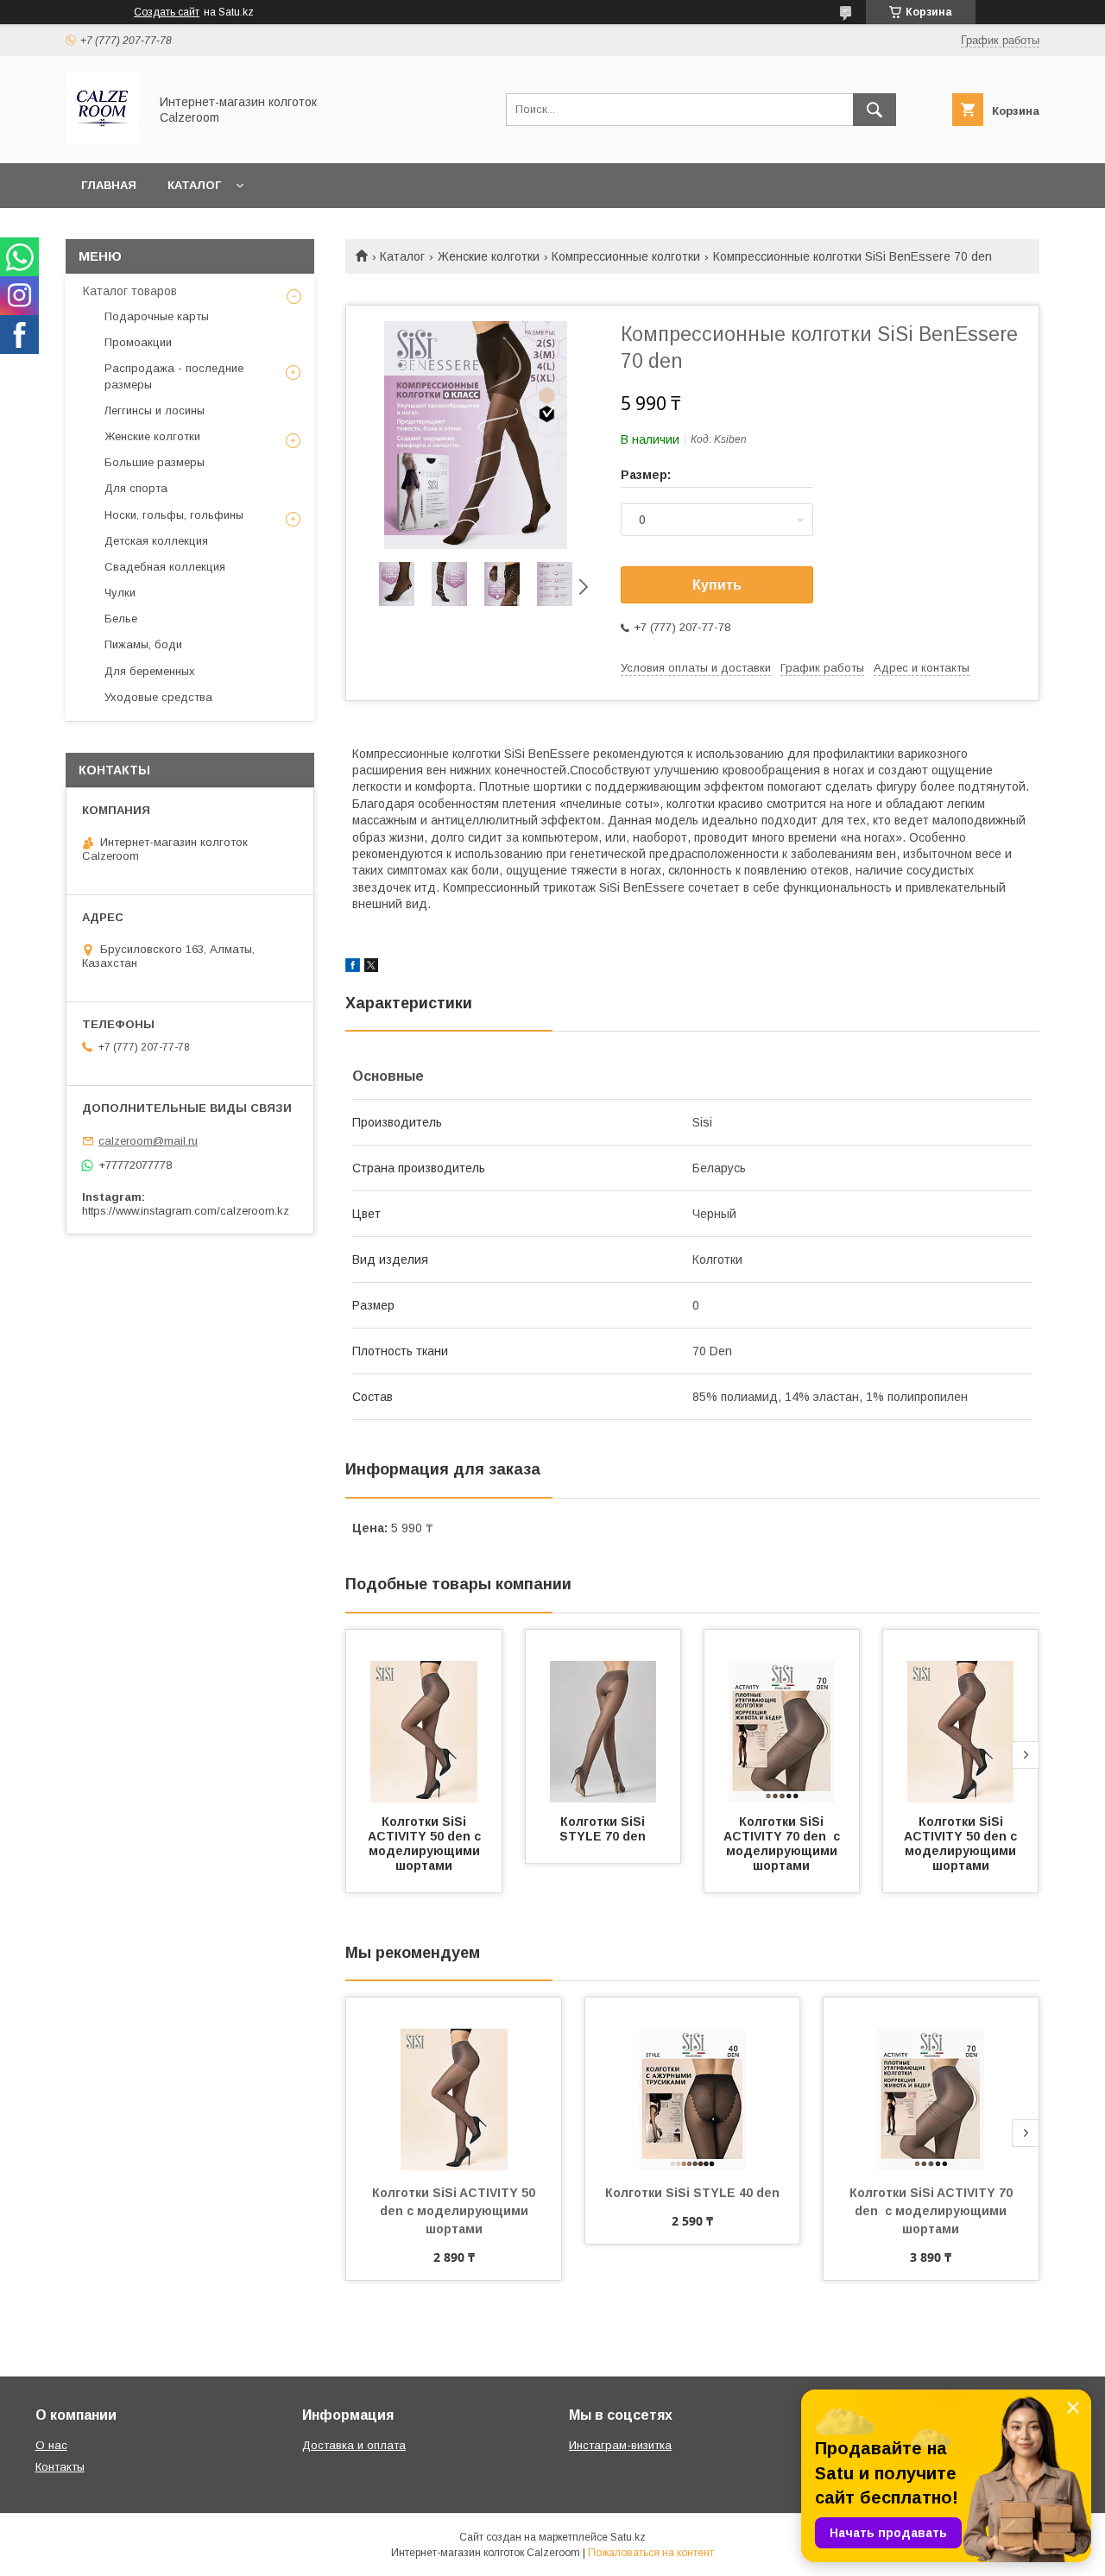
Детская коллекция (156, 541)
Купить (717, 585)
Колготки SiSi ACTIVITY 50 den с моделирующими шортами (426, 1844)
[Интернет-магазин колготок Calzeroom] (102, 141)
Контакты (60, 2467)
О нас (51, 2445)
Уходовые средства (158, 697)
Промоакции (138, 342)
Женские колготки (489, 256)
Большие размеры (155, 462)
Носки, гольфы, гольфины (174, 515)
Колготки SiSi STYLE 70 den (604, 1829)
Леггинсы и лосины (155, 410)
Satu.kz (628, 2537)
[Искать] (875, 110)
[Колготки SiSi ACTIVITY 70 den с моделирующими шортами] (782, 1716)
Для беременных (150, 671)
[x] (371, 968)
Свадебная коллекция (165, 567)
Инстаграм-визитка (620, 2445)
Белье (121, 619)
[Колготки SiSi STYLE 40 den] (693, 2084)
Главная (109, 185)
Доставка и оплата (354, 2445)
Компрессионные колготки (626, 256)
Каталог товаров (130, 291)
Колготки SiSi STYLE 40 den (692, 2193)
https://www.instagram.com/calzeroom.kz (186, 1211)
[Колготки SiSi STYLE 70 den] (603, 1716)
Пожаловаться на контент (651, 2553)
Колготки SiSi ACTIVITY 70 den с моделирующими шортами (783, 1844)
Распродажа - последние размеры (174, 376)
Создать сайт (167, 12)
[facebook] (353, 968)
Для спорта (136, 488)
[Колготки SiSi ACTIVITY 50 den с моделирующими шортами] (424, 1716)
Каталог (194, 185)
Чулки (120, 593)
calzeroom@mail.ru (148, 1141)
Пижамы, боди (143, 644)
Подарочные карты (157, 316)
